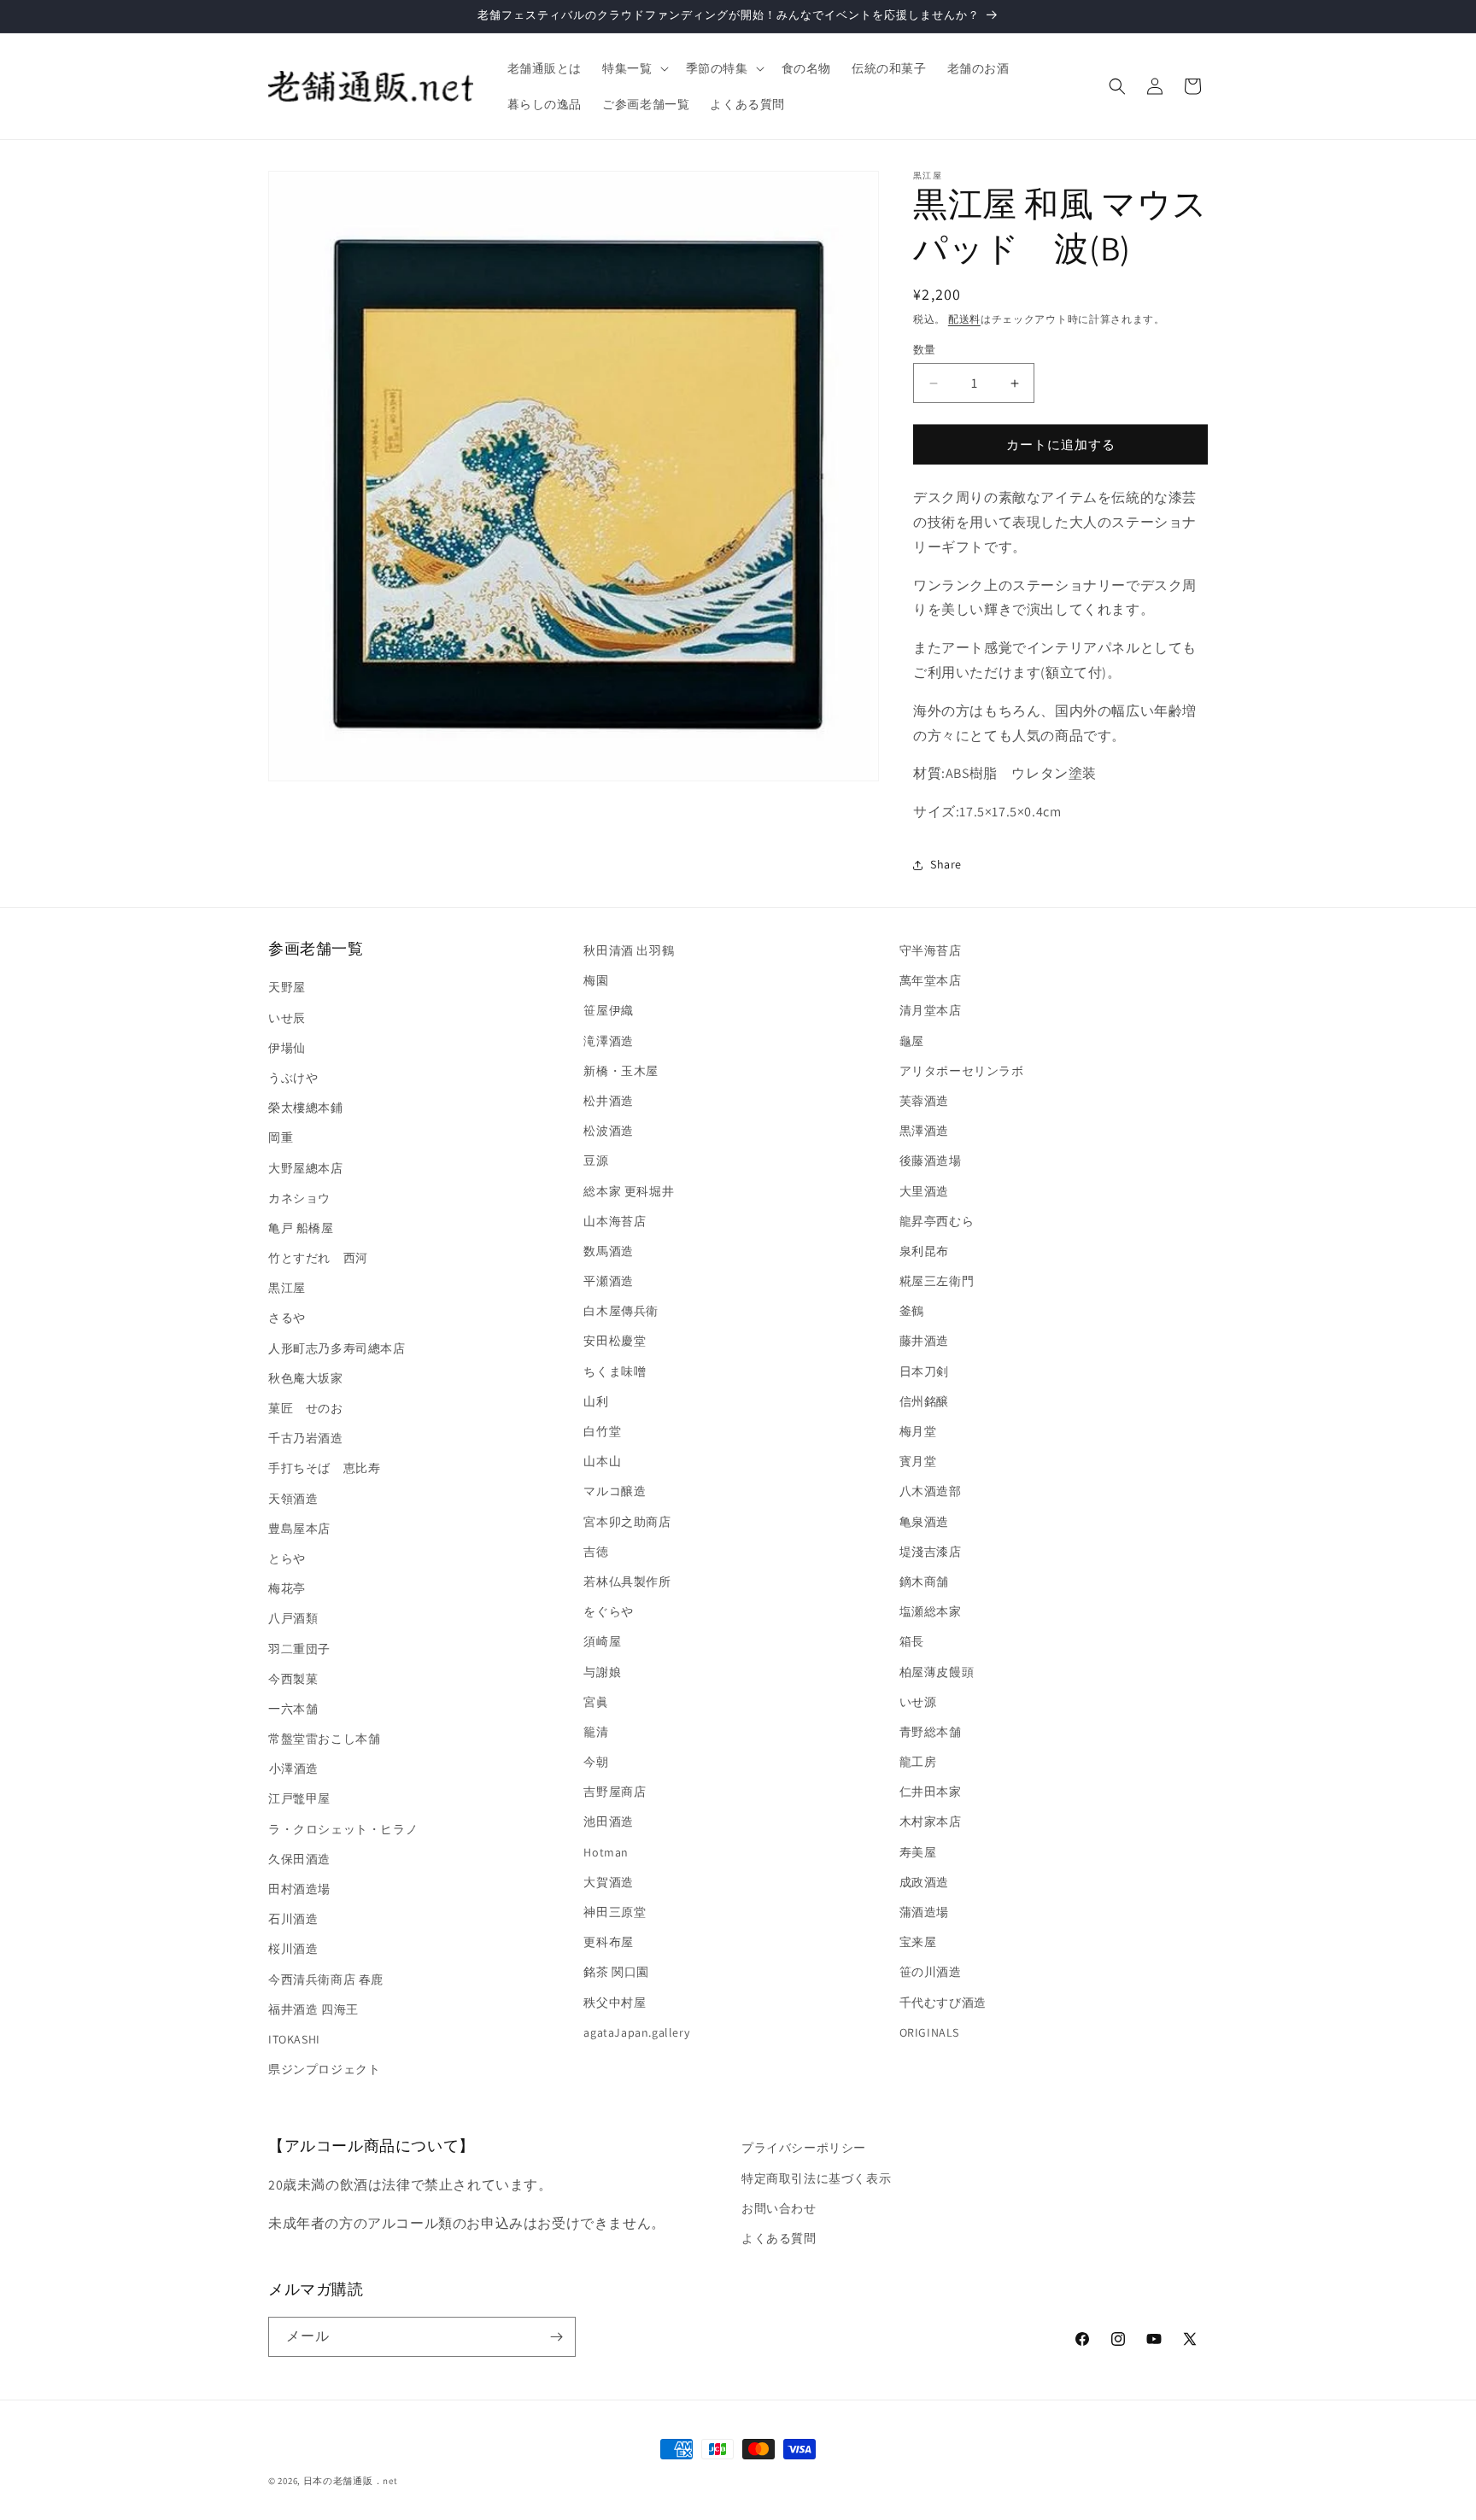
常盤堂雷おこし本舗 (324, 1739)
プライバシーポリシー (804, 2148)
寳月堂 (918, 1461)
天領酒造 (293, 1499)
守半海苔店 (931, 950)
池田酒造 (608, 1822)
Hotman (606, 1852)
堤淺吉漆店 (931, 1552)
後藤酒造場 (931, 1161)
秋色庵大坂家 (306, 1378)
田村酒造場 (299, 1889)
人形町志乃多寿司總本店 (337, 1348)
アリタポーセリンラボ (962, 1071)
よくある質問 (779, 2238)
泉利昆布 (924, 1251)
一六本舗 (293, 1709)
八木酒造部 (931, 1492)
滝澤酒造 (608, 1041)
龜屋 (912, 1041)
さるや (287, 1318)
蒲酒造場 (924, 1912)
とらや (287, 1558)
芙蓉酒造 (924, 1101)
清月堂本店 (931, 1011)
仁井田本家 (931, 1792)
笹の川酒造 (931, 1973)
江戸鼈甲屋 (299, 1799)
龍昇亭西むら (937, 1221)
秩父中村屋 (615, 2003)
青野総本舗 (931, 1732)
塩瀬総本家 (931, 1611)
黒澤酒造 (924, 1131)
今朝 (596, 1762)
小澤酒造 (293, 1769)
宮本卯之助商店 (627, 1522)
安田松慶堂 (615, 1342)
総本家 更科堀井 (629, 1191)
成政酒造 (924, 1882)
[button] (633, 68)
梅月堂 (918, 1431)
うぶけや (293, 1078)
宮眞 (596, 1702)
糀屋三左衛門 (937, 1281)
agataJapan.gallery (636, 2032)
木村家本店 (931, 1822)
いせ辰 (287, 1018)
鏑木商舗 (924, 1582)
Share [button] (946, 864)
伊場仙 (287, 1048)
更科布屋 (608, 1942)
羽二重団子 (299, 1649)
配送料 (964, 319)
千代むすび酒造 (943, 2003)
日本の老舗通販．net (351, 2481)
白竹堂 (602, 1431)
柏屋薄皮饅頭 (937, 1672)
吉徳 (596, 1552)
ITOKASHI (294, 2039)
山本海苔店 (615, 1221)
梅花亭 (287, 1588)
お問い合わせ (779, 2208)
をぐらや (608, 1611)
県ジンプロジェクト (324, 2069)
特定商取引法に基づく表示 (816, 2178)
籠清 (596, 1732)
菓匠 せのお (306, 1408)
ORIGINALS (929, 2032)
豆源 (596, 1161)
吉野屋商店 (615, 1792)
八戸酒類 (293, 1618)
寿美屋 (918, 1852)
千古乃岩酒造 (306, 1438)
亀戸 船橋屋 (301, 1228)
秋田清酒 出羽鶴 (629, 950)
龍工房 (918, 1762)
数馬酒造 (608, 1251)
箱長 (912, 1641)
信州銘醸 (924, 1401)
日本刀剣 (924, 1371)
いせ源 (918, 1702)
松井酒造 (608, 1101)
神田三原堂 (615, 1912)
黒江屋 (287, 1288)
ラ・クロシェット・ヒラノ (343, 1829)
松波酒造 (608, 1131)
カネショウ (299, 1198)
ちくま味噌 (615, 1371)
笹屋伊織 (608, 1011)
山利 (596, 1401)
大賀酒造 (608, 1882)
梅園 (596, 980)
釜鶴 (912, 1311)
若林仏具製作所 (627, 1582)
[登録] (556, 2337)
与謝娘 (602, 1672)
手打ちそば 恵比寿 (324, 1469)
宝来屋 (918, 1942)
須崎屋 (602, 1641)
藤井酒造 (924, 1342)
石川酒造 (293, 1919)
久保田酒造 (299, 1859)
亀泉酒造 (924, 1522)
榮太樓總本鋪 (306, 1108)
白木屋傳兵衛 (621, 1311)
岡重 (281, 1137)
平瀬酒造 (608, 1281)
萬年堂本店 (931, 980)
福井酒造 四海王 (313, 2009)
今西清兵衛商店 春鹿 (326, 1979)
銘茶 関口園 (616, 1973)
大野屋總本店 (306, 1168)
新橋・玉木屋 (621, 1071)
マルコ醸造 (615, 1492)
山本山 (602, 1461)
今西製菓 (293, 1679)
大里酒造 (924, 1191)
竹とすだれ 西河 (318, 1258)
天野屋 (287, 988)
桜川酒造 (293, 1950)
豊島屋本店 (299, 1529)
